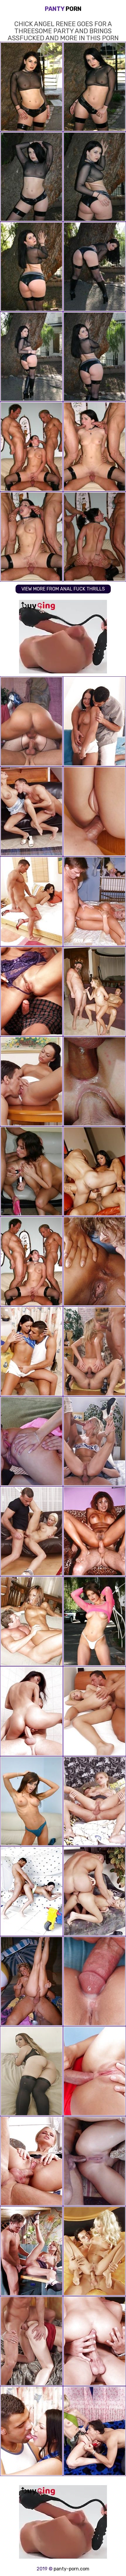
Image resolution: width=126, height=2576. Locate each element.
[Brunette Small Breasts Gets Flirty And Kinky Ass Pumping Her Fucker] (31, 1891)
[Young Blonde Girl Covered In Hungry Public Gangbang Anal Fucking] (31, 1441)
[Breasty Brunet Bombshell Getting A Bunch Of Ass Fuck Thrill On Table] (31, 2431)
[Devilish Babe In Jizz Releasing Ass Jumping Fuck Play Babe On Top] (94, 1981)
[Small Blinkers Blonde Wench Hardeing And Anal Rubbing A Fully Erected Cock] (94, 1801)
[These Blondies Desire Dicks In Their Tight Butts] (31, 1981)
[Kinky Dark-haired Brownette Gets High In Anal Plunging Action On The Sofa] (94, 721)
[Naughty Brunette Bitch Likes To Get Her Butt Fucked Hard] (31, 901)
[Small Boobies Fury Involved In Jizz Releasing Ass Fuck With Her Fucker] (31, 1711)
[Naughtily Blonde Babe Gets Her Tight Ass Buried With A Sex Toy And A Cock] (31, 2161)
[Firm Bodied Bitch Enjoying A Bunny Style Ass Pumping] (31, 1081)
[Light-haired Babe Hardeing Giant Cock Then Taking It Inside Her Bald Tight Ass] (94, 1081)
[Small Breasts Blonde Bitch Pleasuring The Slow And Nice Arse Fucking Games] (31, 811)
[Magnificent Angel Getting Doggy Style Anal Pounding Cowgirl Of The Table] (31, 1531)
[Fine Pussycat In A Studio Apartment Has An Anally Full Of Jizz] (94, 2071)
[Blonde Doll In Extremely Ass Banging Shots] (94, 1351)
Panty (63, 9)
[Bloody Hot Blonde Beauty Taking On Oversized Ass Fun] (94, 1441)
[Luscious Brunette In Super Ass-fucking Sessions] (31, 991)
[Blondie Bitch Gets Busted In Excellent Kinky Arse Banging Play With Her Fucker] (94, 2161)
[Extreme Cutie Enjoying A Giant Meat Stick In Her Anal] (94, 2251)
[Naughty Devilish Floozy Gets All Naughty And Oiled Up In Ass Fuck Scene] (94, 1711)
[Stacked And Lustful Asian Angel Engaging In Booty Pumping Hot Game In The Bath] (31, 2251)
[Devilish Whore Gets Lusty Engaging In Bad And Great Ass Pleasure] (94, 1261)
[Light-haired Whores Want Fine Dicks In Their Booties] (94, 901)
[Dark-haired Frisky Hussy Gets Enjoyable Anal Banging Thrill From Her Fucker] (31, 1351)
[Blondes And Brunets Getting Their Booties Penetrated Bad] (94, 1531)
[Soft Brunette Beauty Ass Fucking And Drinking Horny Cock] (31, 2341)
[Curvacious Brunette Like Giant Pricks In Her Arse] (31, 721)
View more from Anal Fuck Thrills (63, 589)
